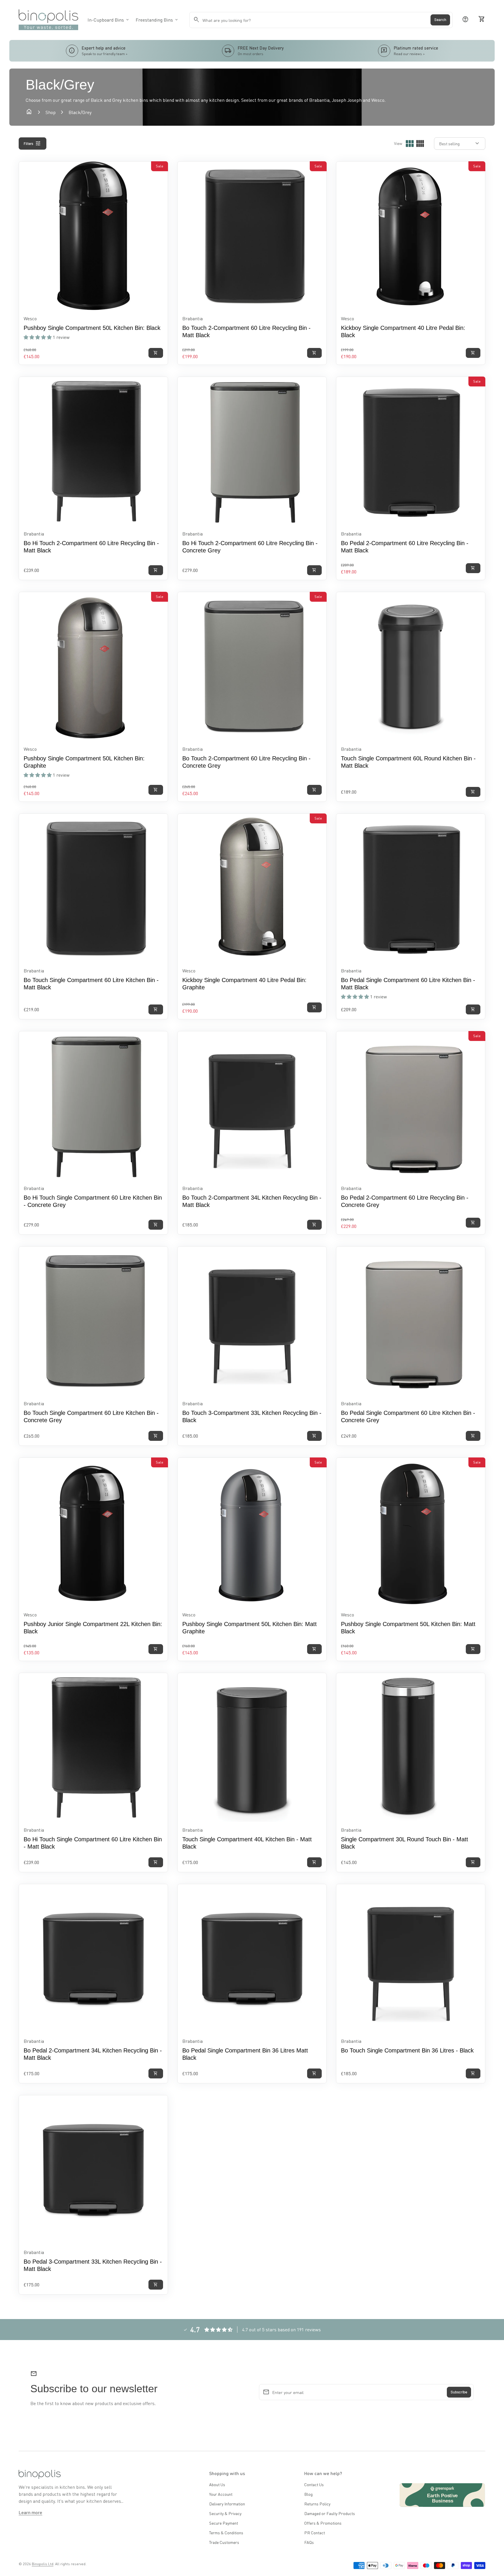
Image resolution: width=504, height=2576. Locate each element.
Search (440, 20)
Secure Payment (224, 2523)
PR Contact (315, 2533)
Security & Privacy (225, 2513)
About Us (217, 2484)
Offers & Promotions (323, 2523)
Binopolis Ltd (43, 2564)
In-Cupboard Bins (109, 20)
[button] (38, 337)
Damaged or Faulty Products (330, 2513)
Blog (308, 2494)
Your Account (221, 2494)
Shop (51, 112)
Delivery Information (227, 2504)
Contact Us (314, 2484)
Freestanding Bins (157, 20)
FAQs (309, 2542)
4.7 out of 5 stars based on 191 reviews (281, 2329)
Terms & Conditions (226, 2533)
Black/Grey (80, 112)
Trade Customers (224, 2542)
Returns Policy (317, 2504)
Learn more (30, 2512)
